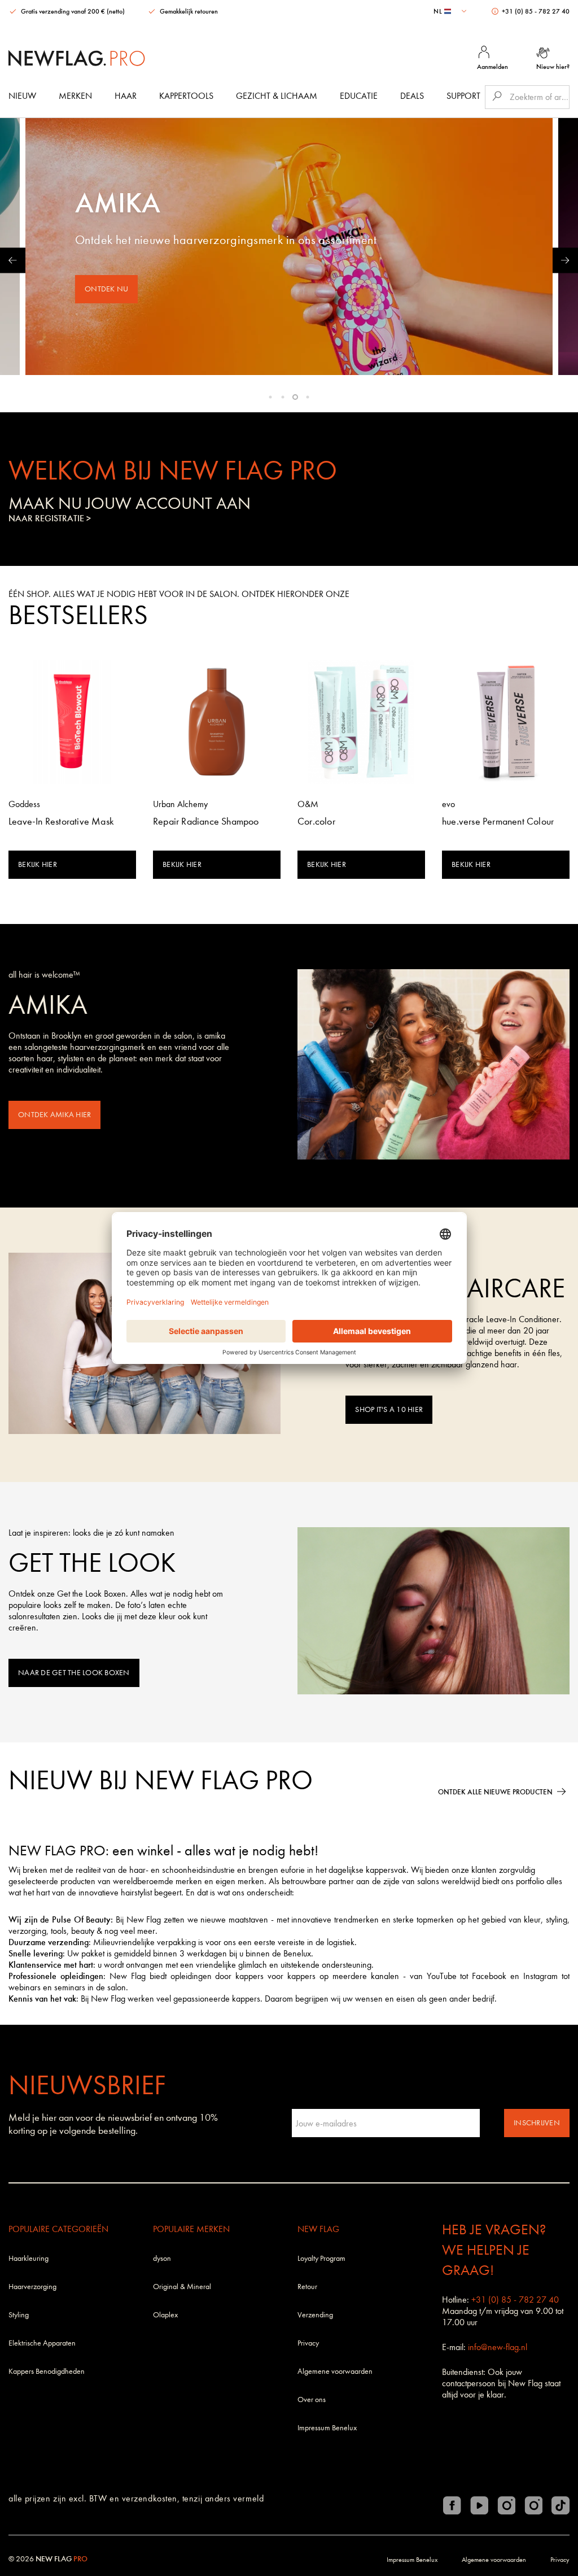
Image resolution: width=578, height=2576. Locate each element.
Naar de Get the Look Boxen (74, 1673)
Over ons (312, 2400)
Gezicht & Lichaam (277, 96)
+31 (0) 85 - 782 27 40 (535, 11)
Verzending (315, 2315)
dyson (162, 2258)
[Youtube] (479, 2505)
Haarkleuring (29, 2258)
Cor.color (316, 821)
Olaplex (165, 2315)
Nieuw (22, 96)
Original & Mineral (182, 2287)
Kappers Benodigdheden (47, 2371)
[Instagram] (506, 2505)
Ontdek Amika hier (54, 1115)
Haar (126, 96)
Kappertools (186, 96)
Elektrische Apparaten (42, 2343)
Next (565, 260)
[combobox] (451, 11)
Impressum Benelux (327, 2428)
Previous (13, 260)
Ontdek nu (106, 289)
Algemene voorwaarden (335, 2371)
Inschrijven (537, 2123)
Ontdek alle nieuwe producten (495, 1792)
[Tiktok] (561, 2505)
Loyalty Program (321, 2258)
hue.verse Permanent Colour (498, 821)
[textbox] (451, 11)
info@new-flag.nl (498, 2347)
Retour (307, 2287)
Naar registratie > (50, 518)
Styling (19, 2315)
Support (463, 96)
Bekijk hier (38, 864)
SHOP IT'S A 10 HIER (389, 1409)
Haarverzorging (32, 2287)
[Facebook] (452, 2505)
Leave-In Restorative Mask (61, 821)
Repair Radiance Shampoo (206, 821)
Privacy (308, 2343)
